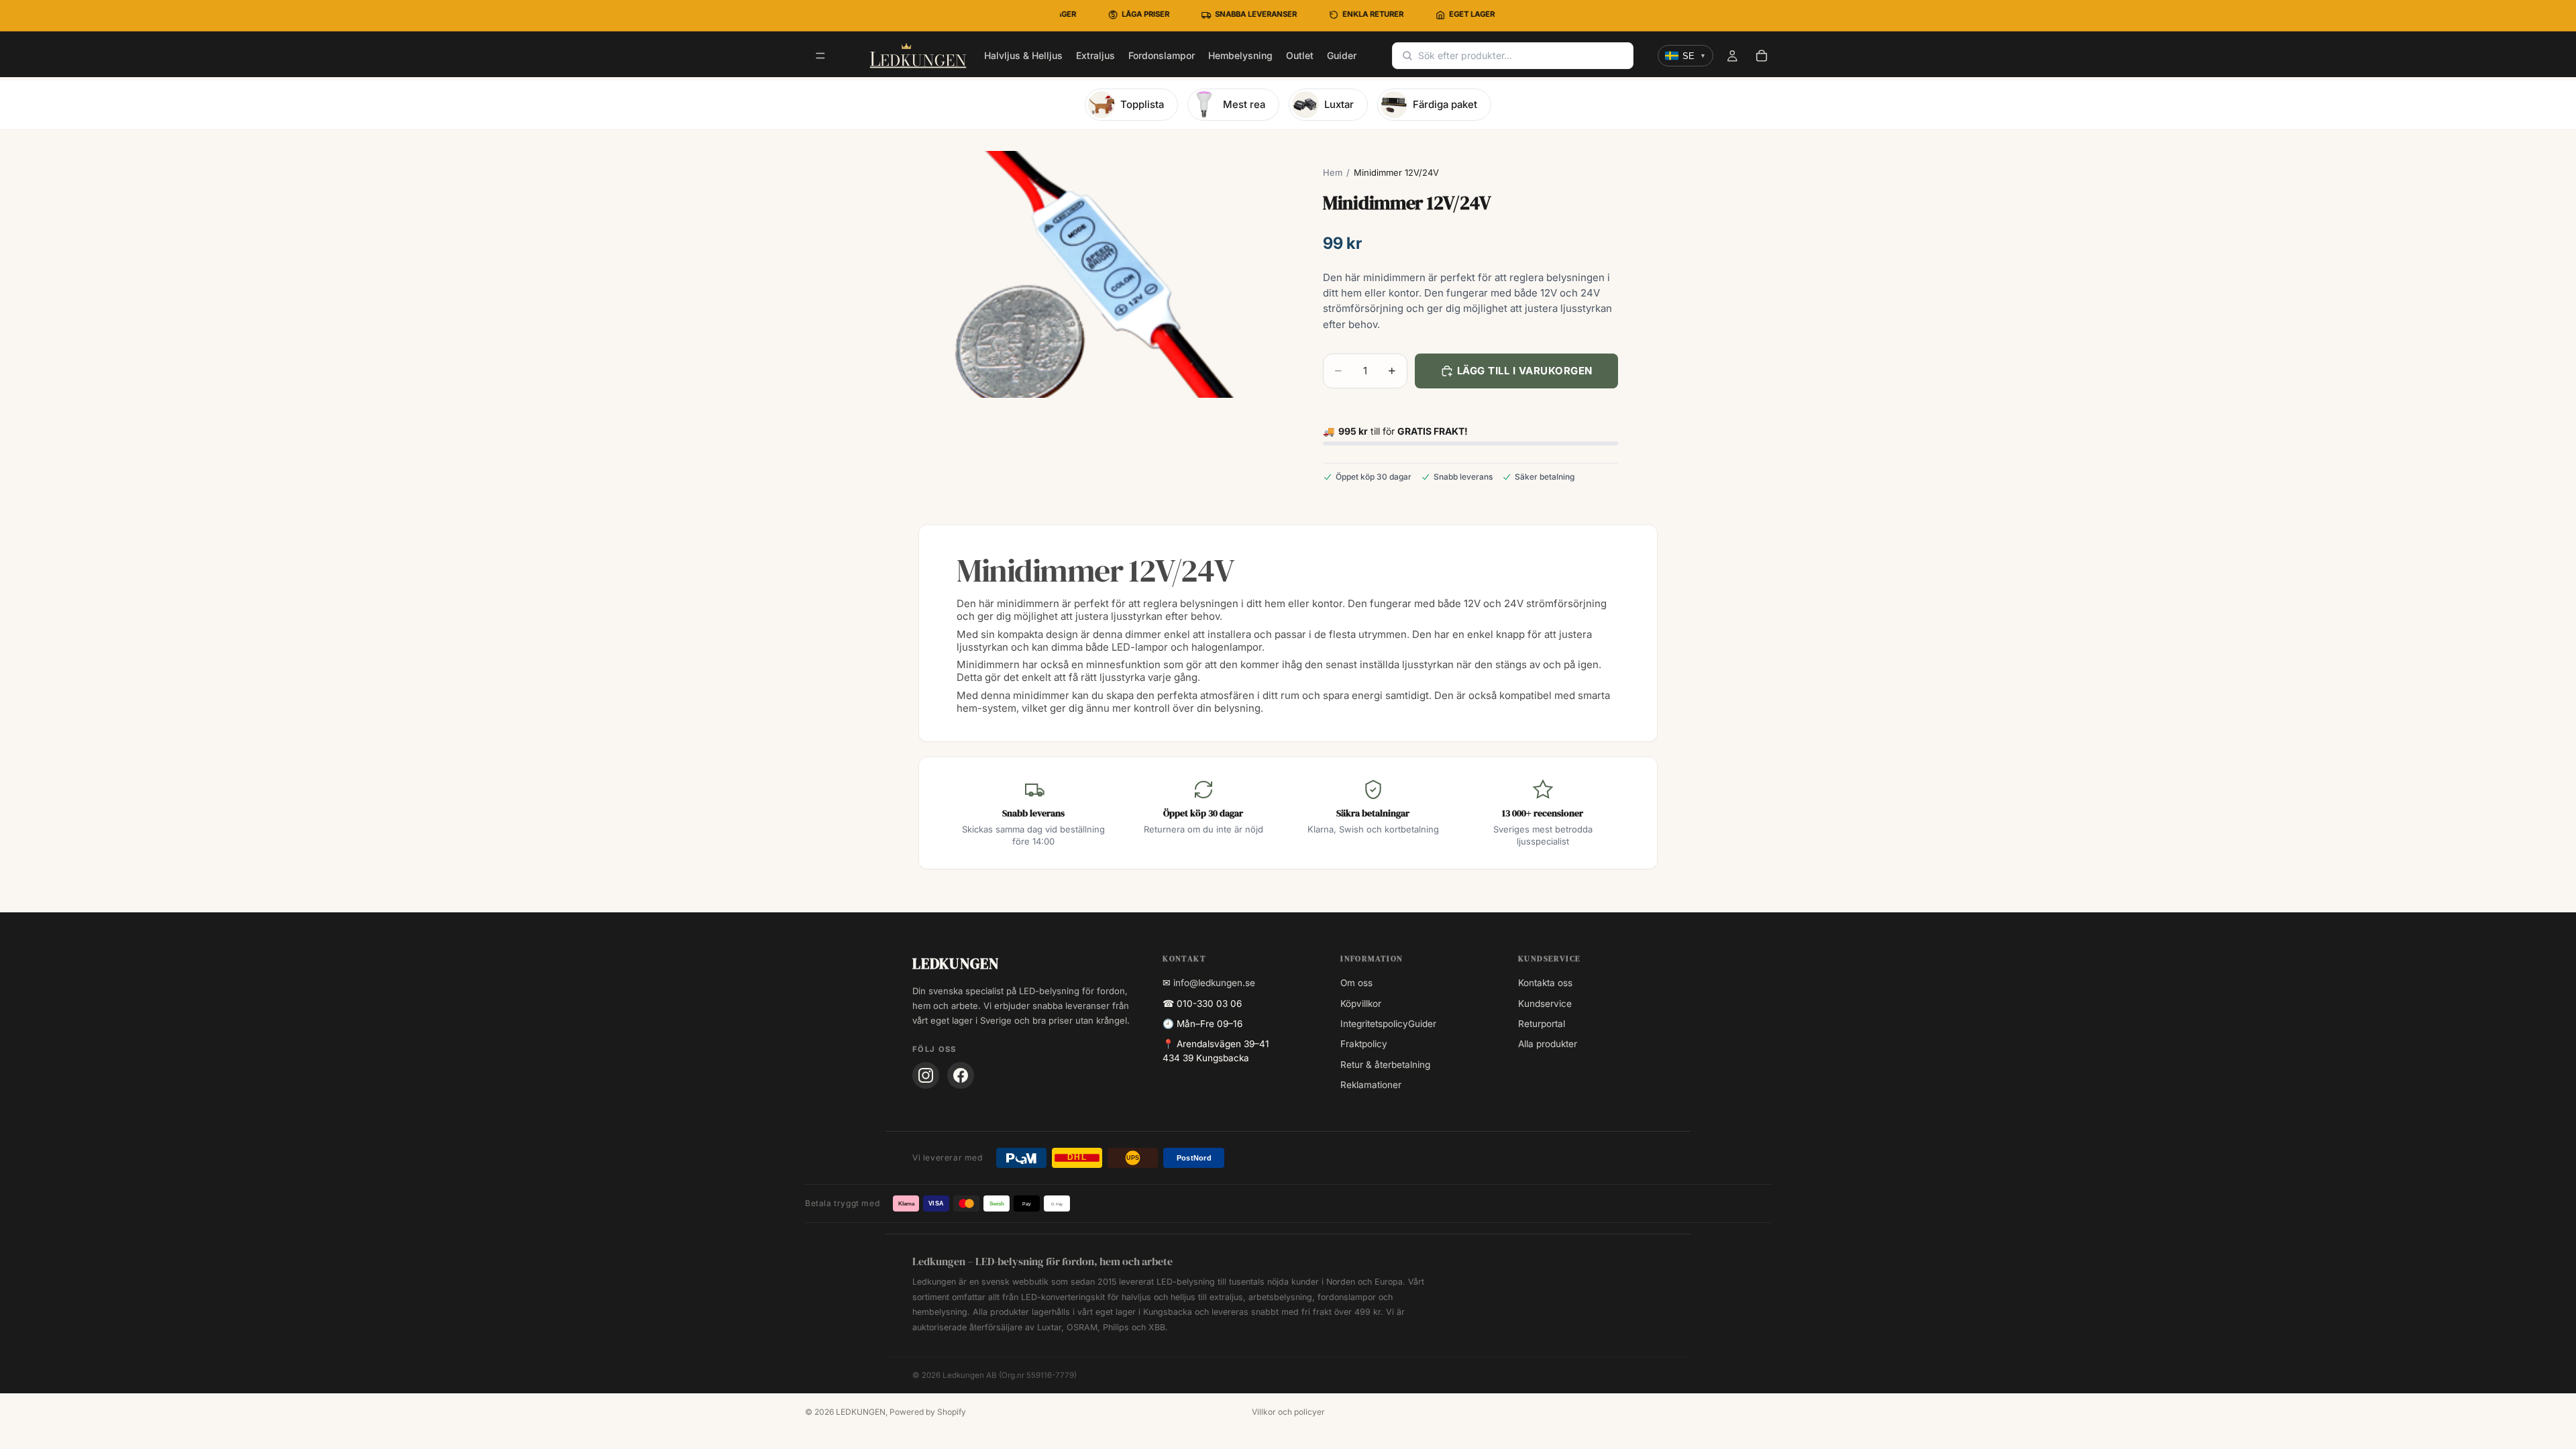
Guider (1422, 1024)
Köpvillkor (1361, 1004)
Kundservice (1545, 1004)
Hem (1333, 172)
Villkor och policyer (1288, 1412)
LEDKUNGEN (861, 1412)
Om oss (1356, 983)
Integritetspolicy (1374, 1024)
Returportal (1542, 1024)
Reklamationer (1371, 1085)
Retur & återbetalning (1385, 1065)
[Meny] (820, 56)
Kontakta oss (1545, 983)
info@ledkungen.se (1214, 983)
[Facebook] (961, 1075)
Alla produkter (1548, 1044)
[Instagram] (926, 1075)
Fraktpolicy (1364, 1044)
